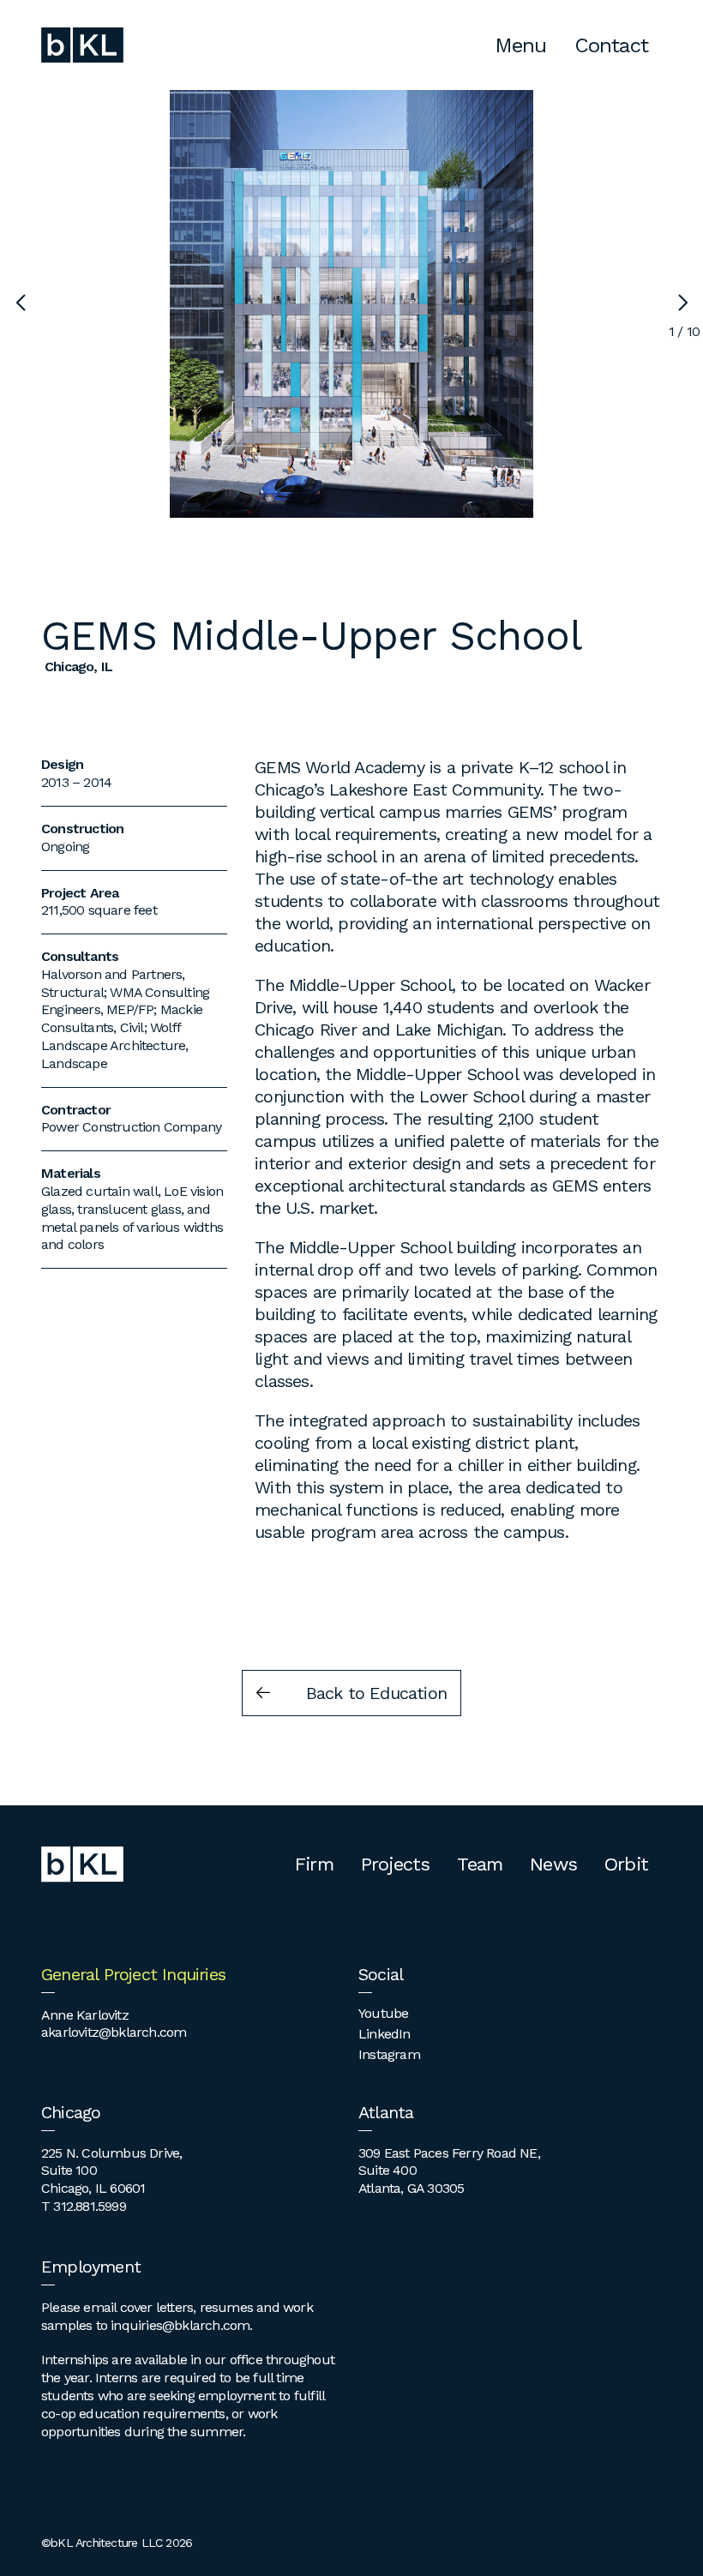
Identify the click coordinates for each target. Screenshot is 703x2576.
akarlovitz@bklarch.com (114, 2032)
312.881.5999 (89, 2206)
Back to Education (376, 1693)
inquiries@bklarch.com (180, 2325)
